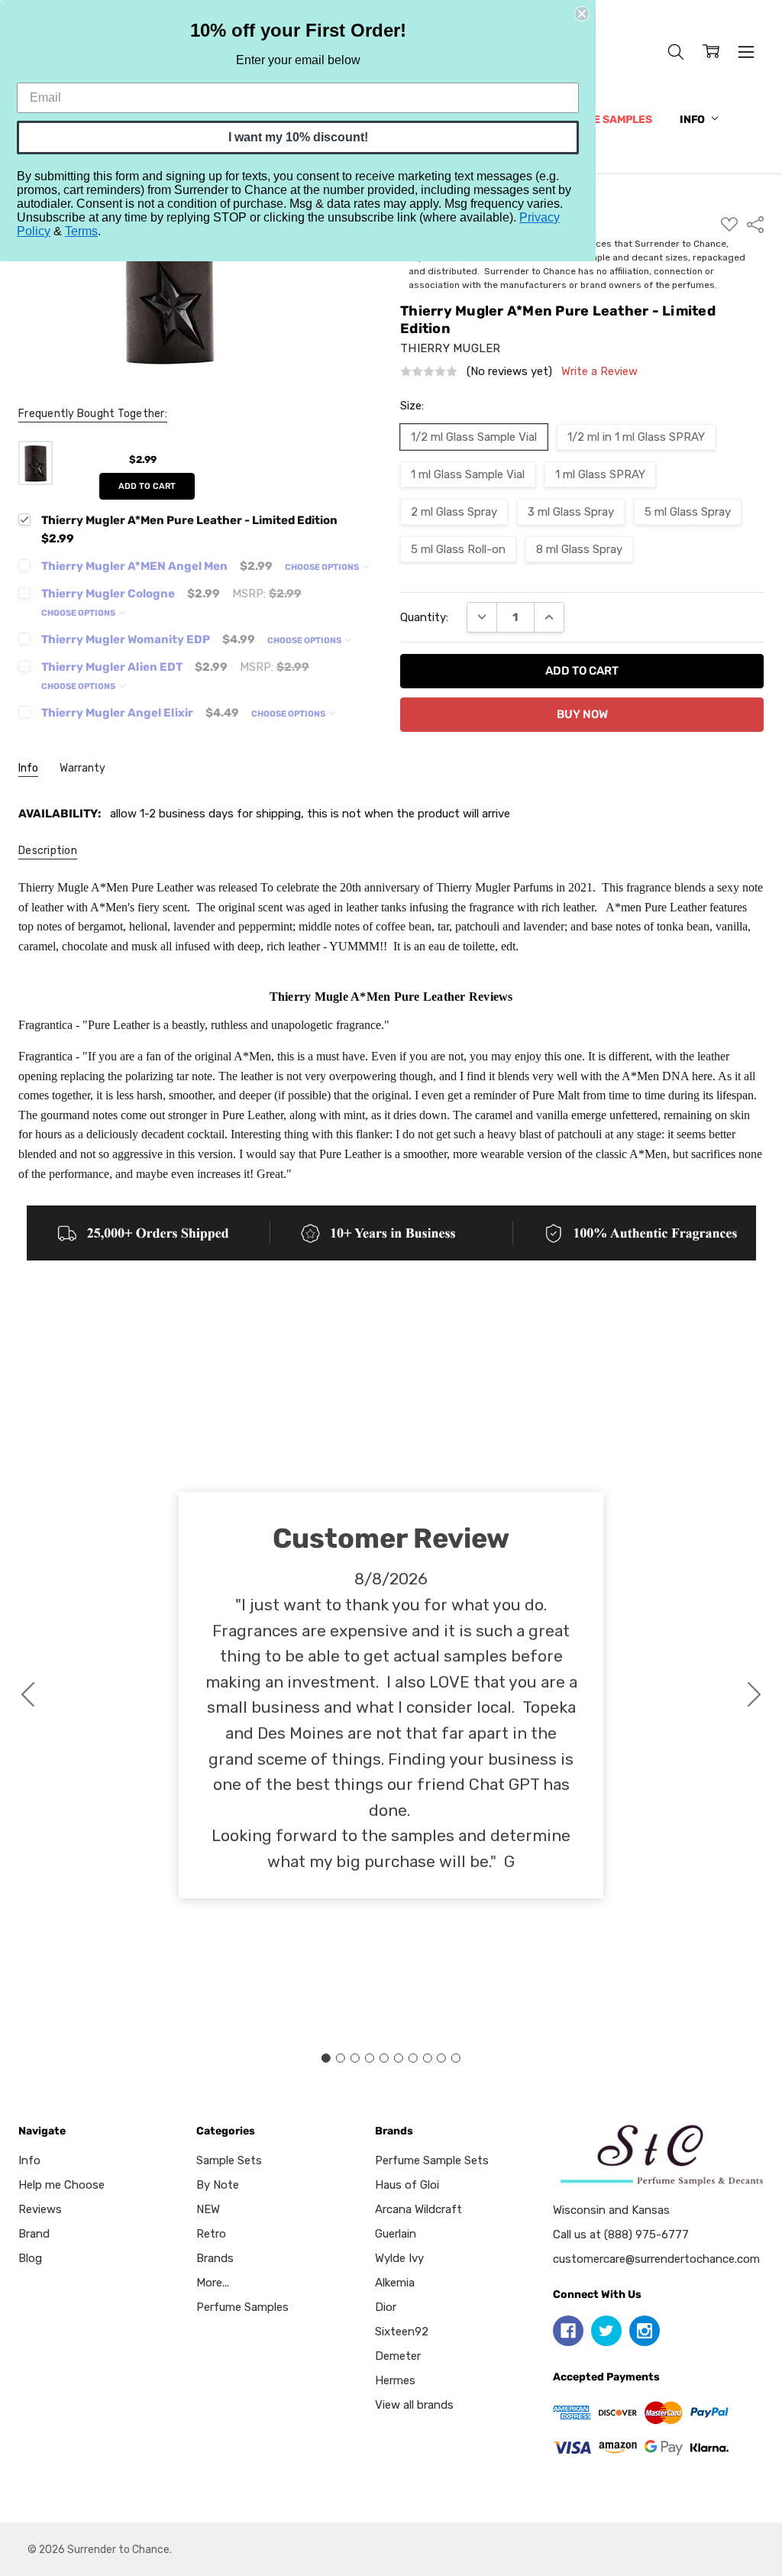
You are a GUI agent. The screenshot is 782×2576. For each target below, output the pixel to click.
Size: (412, 406)
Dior (386, 2307)
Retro (211, 2234)
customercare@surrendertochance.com (656, 2259)
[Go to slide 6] (398, 2058)
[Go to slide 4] (370, 2058)
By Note (218, 2185)
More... (213, 2283)
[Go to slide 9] (441, 2058)
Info (693, 120)
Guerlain (396, 2234)
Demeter (398, 2356)
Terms (81, 231)
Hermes (395, 2380)
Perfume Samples (601, 120)
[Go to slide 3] (355, 2058)
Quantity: (424, 617)
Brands (215, 2258)
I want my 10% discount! (298, 137)
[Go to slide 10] (28, 1695)
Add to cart (147, 486)
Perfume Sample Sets (432, 2160)
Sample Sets (229, 2160)
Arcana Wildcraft (418, 2209)
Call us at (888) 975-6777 (621, 2235)
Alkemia (395, 2283)
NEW (208, 2209)
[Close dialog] (582, 14)
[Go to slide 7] (412, 2058)
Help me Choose (61, 2185)
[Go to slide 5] (384, 2058)
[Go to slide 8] (427, 2058)
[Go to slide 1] (326, 2058)
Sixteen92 (402, 2332)
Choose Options (323, 567)
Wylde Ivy (399, 2258)
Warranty (82, 768)
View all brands (414, 2405)
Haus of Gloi (407, 2185)
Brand (34, 2234)
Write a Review (599, 372)
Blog (30, 2258)
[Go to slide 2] (755, 1695)
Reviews (40, 2209)
